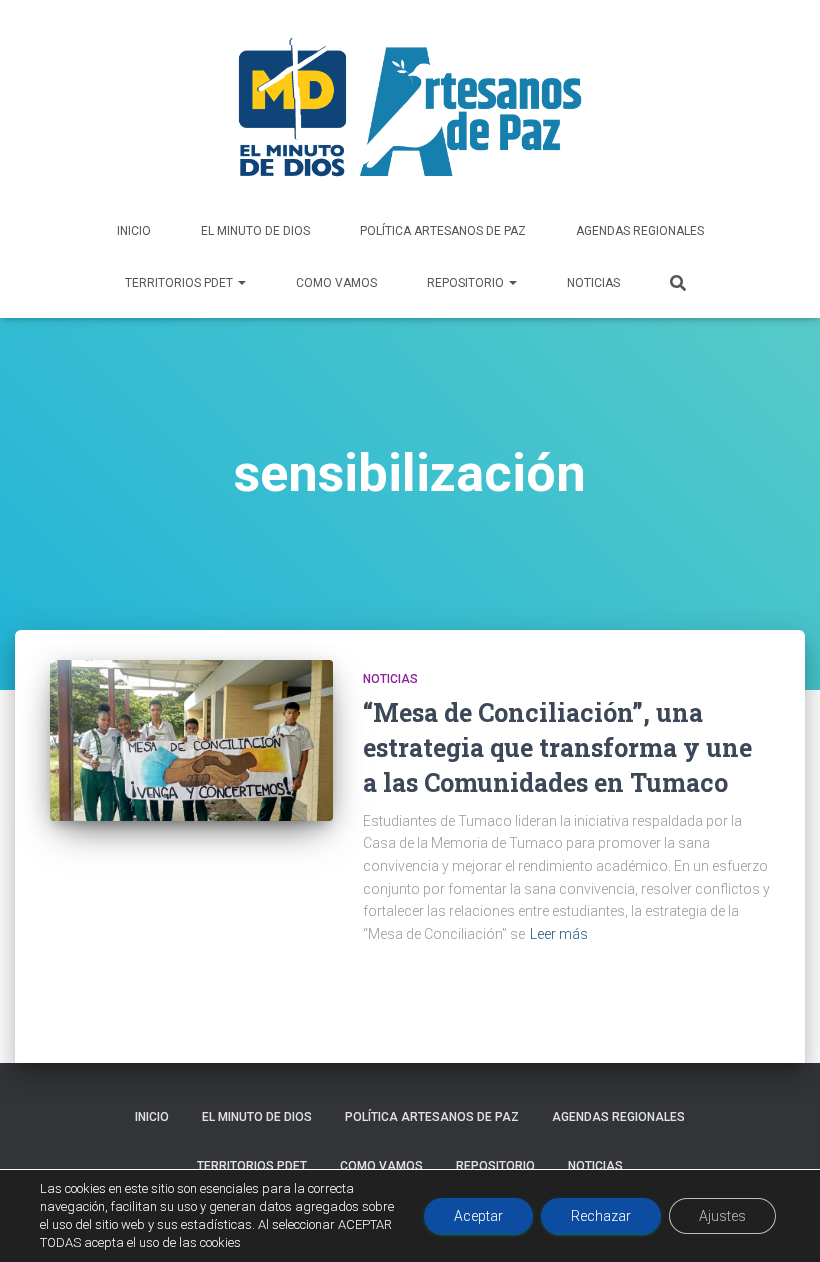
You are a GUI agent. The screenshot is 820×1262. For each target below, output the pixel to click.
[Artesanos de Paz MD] (410, 107)
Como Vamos (336, 283)
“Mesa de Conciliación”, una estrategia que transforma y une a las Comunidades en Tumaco (557, 747)
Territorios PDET (180, 283)
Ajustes (722, 1216)
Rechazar (601, 1216)
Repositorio (467, 283)
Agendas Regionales (640, 231)
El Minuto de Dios (255, 231)
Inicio (134, 231)
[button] (241, 283)
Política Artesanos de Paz (443, 231)
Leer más (559, 934)
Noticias (593, 283)
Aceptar (478, 1216)
